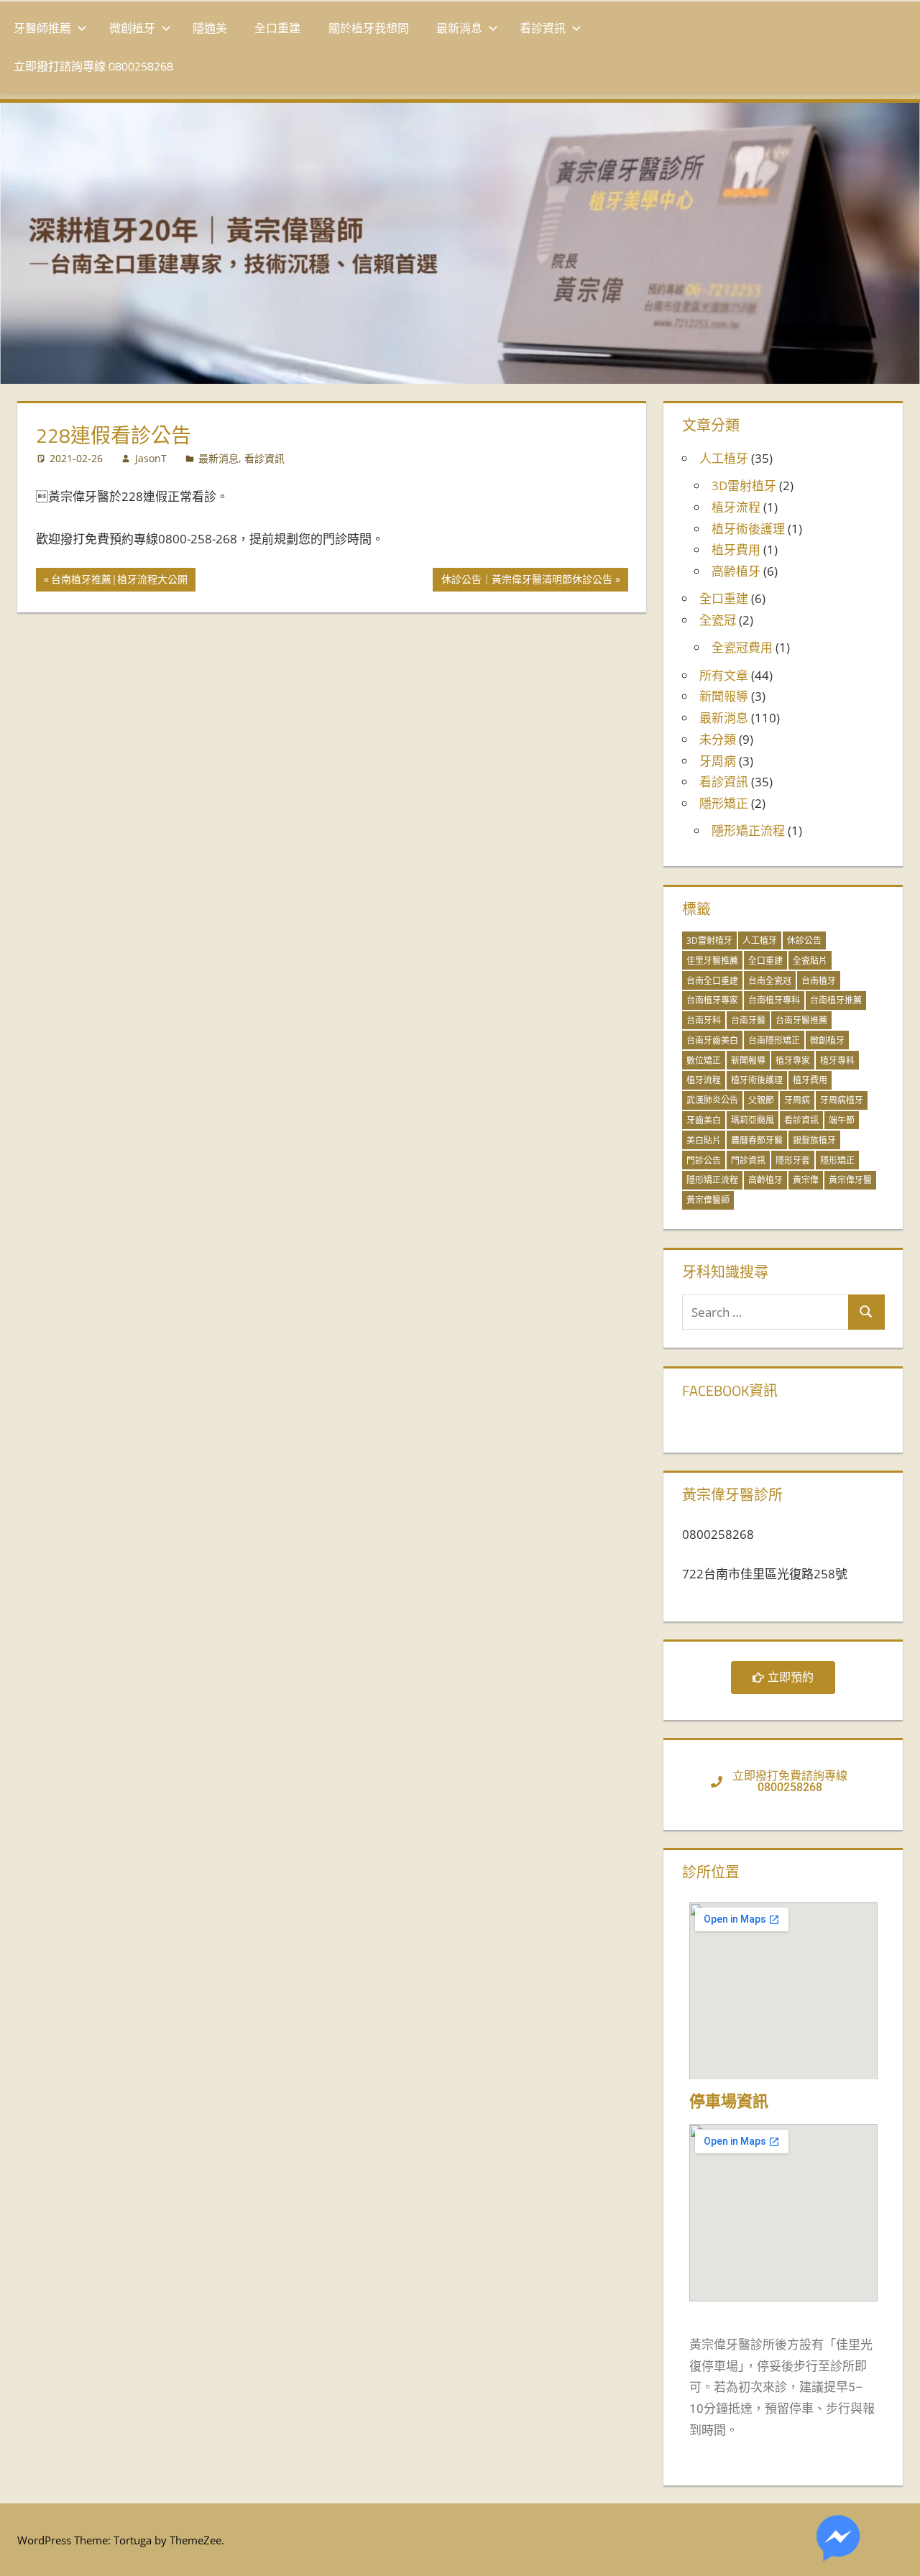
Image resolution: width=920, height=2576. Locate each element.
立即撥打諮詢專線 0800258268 (93, 66)
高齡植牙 (736, 571)
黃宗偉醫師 (708, 1200)
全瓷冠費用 (742, 647)
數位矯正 (704, 1061)
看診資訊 (543, 28)
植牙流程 (736, 507)
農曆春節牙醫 (757, 1140)
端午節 (842, 1120)
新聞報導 (724, 696)
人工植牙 (724, 458)
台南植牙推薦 (836, 1000)
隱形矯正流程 (748, 831)
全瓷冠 (718, 620)
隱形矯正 (724, 803)
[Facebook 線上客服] (838, 2541)
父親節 (761, 1100)
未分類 (718, 739)
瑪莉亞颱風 (753, 1120)
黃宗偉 (806, 1180)
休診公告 (804, 940)
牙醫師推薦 (42, 28)
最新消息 (459, 28)
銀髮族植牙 (814, 1140)
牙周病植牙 (842, 1100)
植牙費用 (736, 549)
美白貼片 (704, 1140)
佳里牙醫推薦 (712, 961)
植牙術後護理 (748, 529)
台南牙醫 (748, 1020)
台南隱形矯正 (774, 1040)
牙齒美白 (704, 1120)
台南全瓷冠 (770, 981)
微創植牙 (132, 28)
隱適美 (210, 28)
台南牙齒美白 (712, 1040)
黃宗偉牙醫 (850, 1180)
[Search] (866, 1312)
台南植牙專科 (774, 1000)
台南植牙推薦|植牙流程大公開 (119, 577)
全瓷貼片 (810, 961)
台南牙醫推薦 (801, 1020)
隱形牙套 (793, 1160)
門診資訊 (748, 1160)
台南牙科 (704, 1020)
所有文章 (724, 675)
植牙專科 (837, 1061)
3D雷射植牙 (744, 486)
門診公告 (704, 1160)
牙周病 (718, 761)
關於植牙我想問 (369, 28)
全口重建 (277, 28)
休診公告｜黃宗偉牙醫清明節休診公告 (526, 577)
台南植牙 (819, 981)
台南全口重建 (712, 981)
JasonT (151, 458)
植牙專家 (793, 1061)
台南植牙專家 (712, 1000)
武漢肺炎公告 (712, 1100)
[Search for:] (765, 1312)
